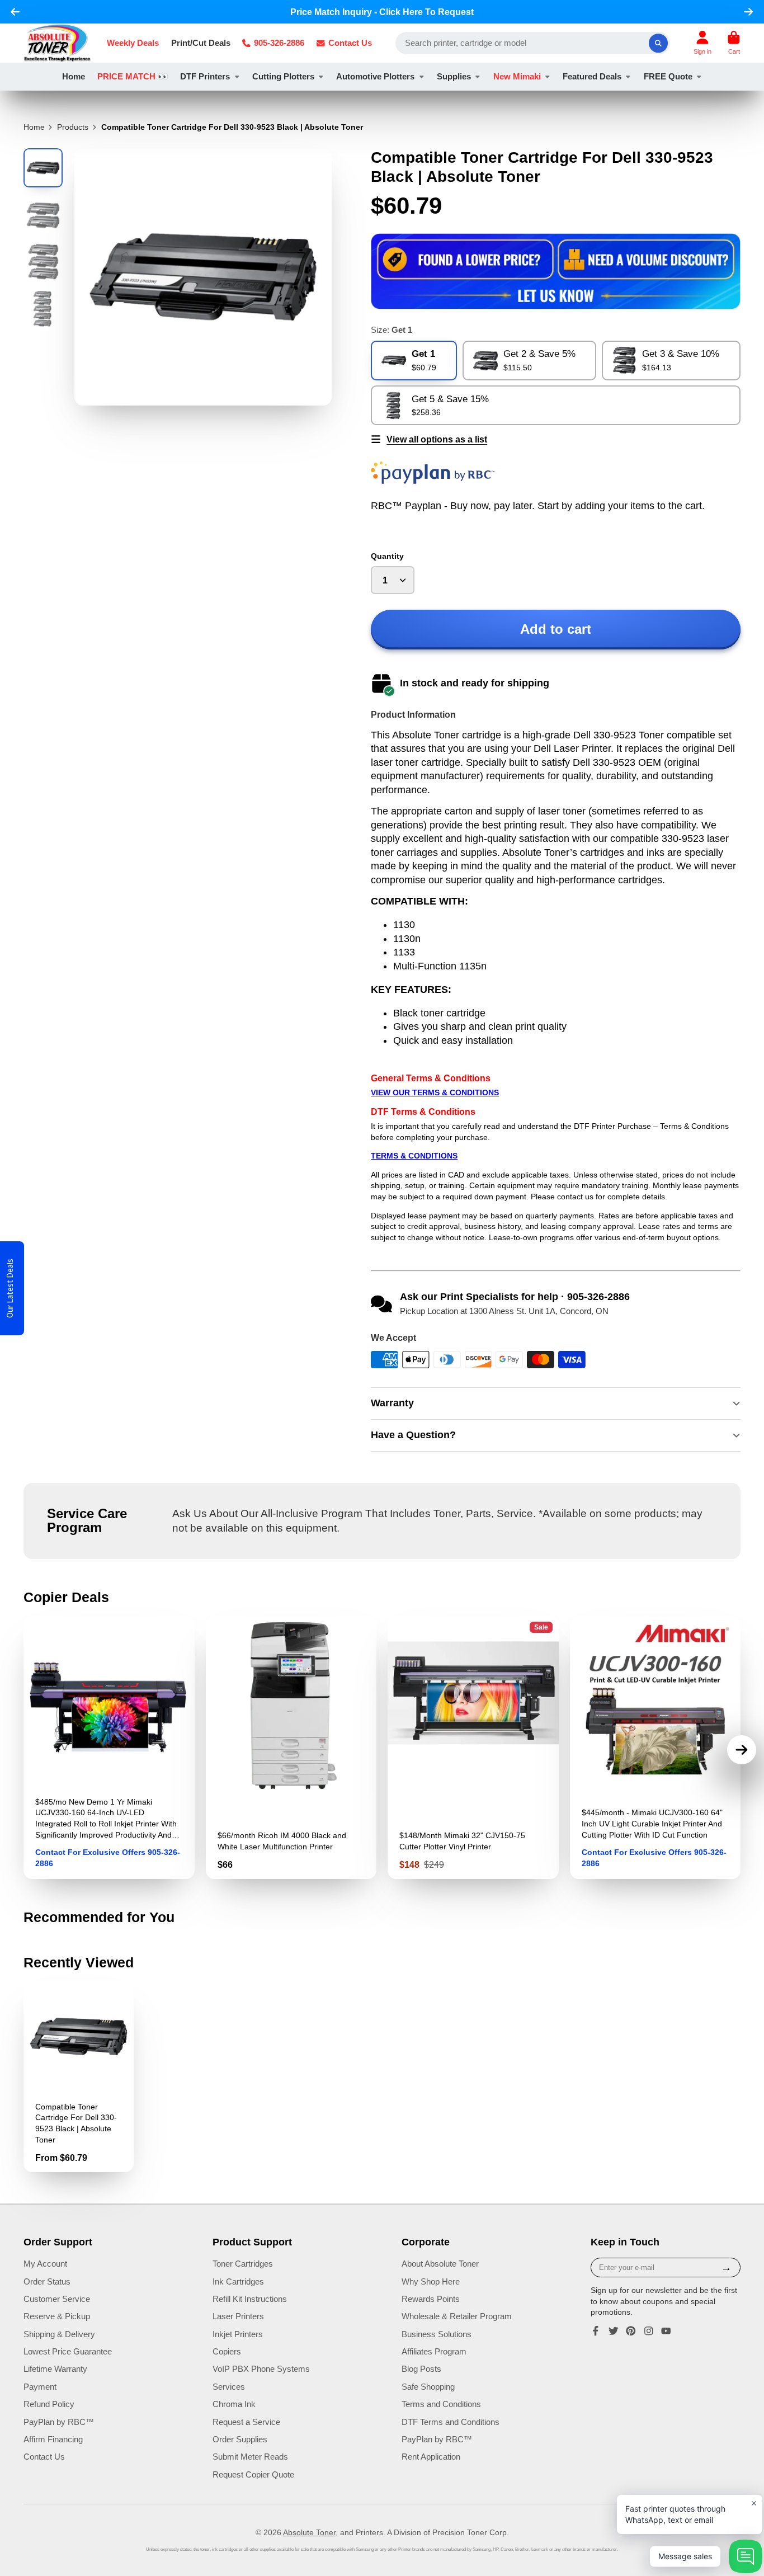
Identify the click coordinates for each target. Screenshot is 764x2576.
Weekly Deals (133, 43)
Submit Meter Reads (250, 2457)
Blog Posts (421, 2369)
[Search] (658, 43)
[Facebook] (596, 2331)
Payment (40, 2387)
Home (74, 76)
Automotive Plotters (375, 76)
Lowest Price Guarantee (68, 2351)
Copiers (227, 2351)
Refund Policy (49, 2404)
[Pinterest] (631, 2331)
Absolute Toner (309, 2532)
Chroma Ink (234, 2404)
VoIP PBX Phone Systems (261, 2369)
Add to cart (556, 629)
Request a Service (246, 2422)
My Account (45, 2264)
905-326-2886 (279, 43)
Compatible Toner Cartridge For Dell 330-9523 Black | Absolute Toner (79, 2076)
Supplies (454, 76)
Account (702, 43)
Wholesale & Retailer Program (457, 2316)
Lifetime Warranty (55, 2369)
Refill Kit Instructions (250, 2299)
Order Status (47, 2281)
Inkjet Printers (238, 2334)
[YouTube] (666, 2331)
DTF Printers (205, 76)
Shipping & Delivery (59, 2334)
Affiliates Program (434, 2351)
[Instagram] (649, 2331)
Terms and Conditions (441, 2404)
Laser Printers (238, 2316)
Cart (734, 43)
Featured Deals (592, 76)
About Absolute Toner (440, 2264)
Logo (57, 43)
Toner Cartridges (243, 2264)
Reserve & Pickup (57, 2316)
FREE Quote (668, 76)
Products (73, 127)
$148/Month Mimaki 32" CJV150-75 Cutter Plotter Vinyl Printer (473, 1748)
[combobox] (533, 43)
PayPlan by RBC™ (59, 2422)
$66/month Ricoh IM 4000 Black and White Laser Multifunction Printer (291, 1748)
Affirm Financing (53, 2439)
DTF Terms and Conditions (451, 2422)
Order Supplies (240, 2439)
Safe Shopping (428, 2387)
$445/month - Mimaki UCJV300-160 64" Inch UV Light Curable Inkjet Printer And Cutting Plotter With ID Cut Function (655, 1748)
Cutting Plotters (283, 76)
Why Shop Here (431, 2281)
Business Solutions (437, 2334)
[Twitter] (614, 2331)
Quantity (387, 556)
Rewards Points (431, 2299)
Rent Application (431, 2457)
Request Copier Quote (253, 2474)
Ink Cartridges (238, 2281)
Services (229, 2387)
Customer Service (57, 2299)
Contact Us (350, 43)
